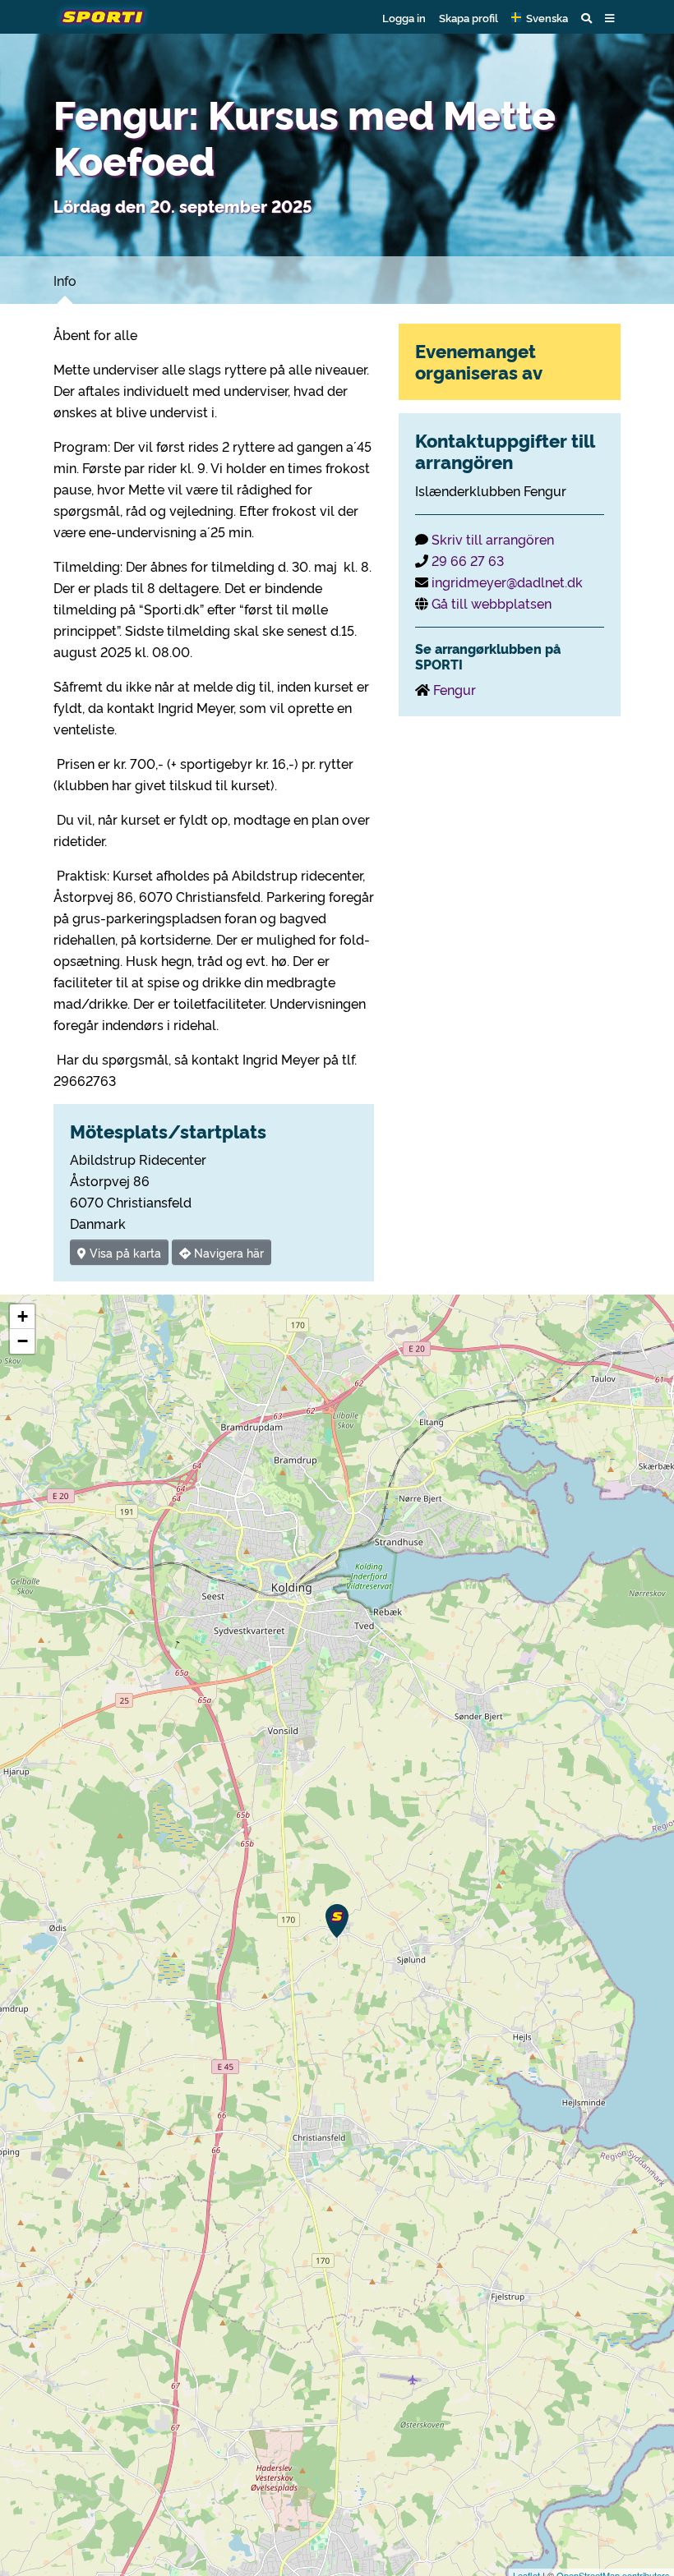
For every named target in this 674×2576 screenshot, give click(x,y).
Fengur (455, 689)
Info (65, 280)
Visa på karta (124, 1252)
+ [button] (23, 1316)
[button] (540, 17)
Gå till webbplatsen (492, 603)
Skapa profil (469, 17)
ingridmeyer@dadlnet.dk (507, 582)
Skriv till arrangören (493, 539)
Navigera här (227, 1252)
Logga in (404, 17)
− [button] (23, 1341)
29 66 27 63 (468, 560)
